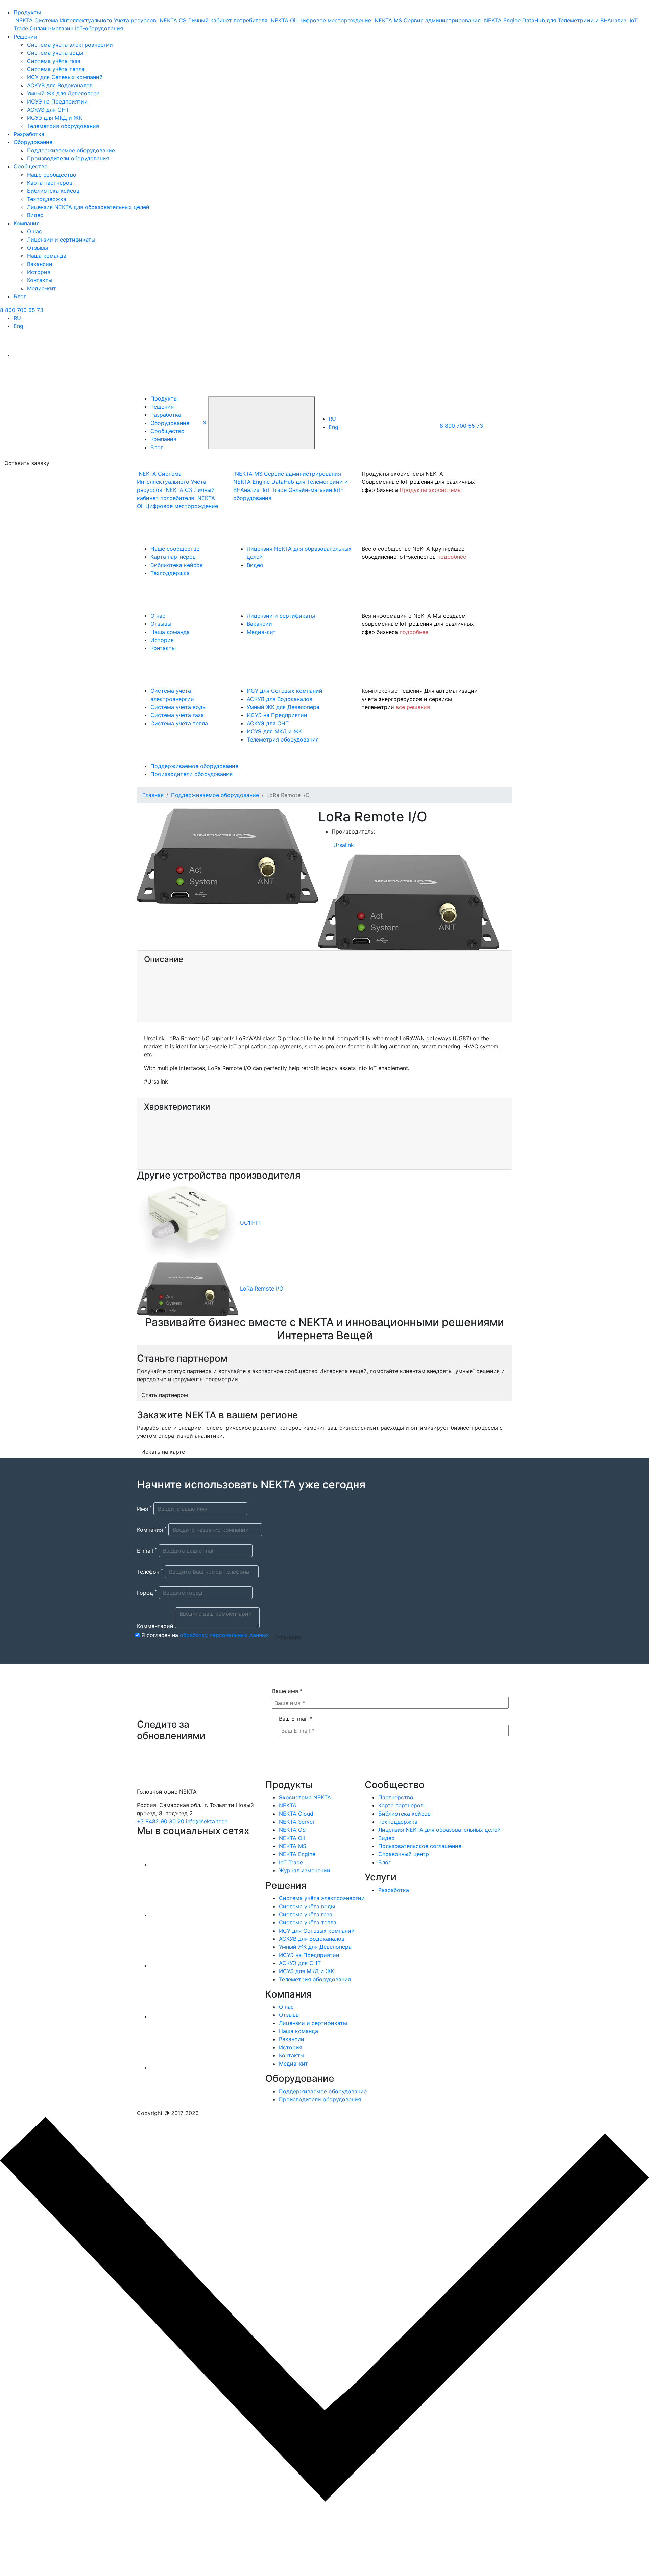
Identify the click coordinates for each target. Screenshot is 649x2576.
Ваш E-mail (295, 1719)
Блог (20, 296)
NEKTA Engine (297, 1854)
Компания (27, 223)
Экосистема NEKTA (305, 1797)
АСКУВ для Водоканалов (60, 85)
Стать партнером (165, 1395)
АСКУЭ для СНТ (48, 110)
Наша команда (47, 256)
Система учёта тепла (56, 69)
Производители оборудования (68, 158)
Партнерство (396, 1797)
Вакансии (40, 264)
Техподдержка (47, 199)
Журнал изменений (305, 1870)
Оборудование (33, 142)
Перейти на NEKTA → (67, 2544)
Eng (18, 326)
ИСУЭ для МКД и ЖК (55, 118)
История (39, 272)
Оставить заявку (27, 463)
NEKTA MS (293, 1846)
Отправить (288, 1637)
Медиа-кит (42, 288)
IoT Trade (291, 1862)
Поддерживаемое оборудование (71, 150)
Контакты (40, 280)
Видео (35, 215)
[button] (205, 422)
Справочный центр (404, 1854)
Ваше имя (287, 1691)
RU (17, 318)
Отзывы (38, 248)
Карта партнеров (50, 183)
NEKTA (288, 1805)
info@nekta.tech (207, 1821)
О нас (34, 231)
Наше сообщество (52, 175)
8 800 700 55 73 (22, 310)
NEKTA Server (297, 1822)
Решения (25, 37)
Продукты (27, 12)
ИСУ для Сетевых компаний (65, 77)
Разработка (29, 134)
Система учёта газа (54, 61)
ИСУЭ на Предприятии (57, 101)
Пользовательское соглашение (420, 1846)
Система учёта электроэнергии (70, 45)
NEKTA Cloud (296, 1814)
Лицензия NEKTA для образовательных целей (88, 207)
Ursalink (344, 845)
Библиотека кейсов (53, 191)
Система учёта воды (55, 53)
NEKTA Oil (292, 1838)
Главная (153, 795)
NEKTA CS (292, 1830)
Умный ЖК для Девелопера (63, 93)
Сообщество (31, 166)
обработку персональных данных (224, 1635)
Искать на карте (163, 1452)
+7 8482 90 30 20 (161, 1821)
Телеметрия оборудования (63, 126)
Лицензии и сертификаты (61, 240)
